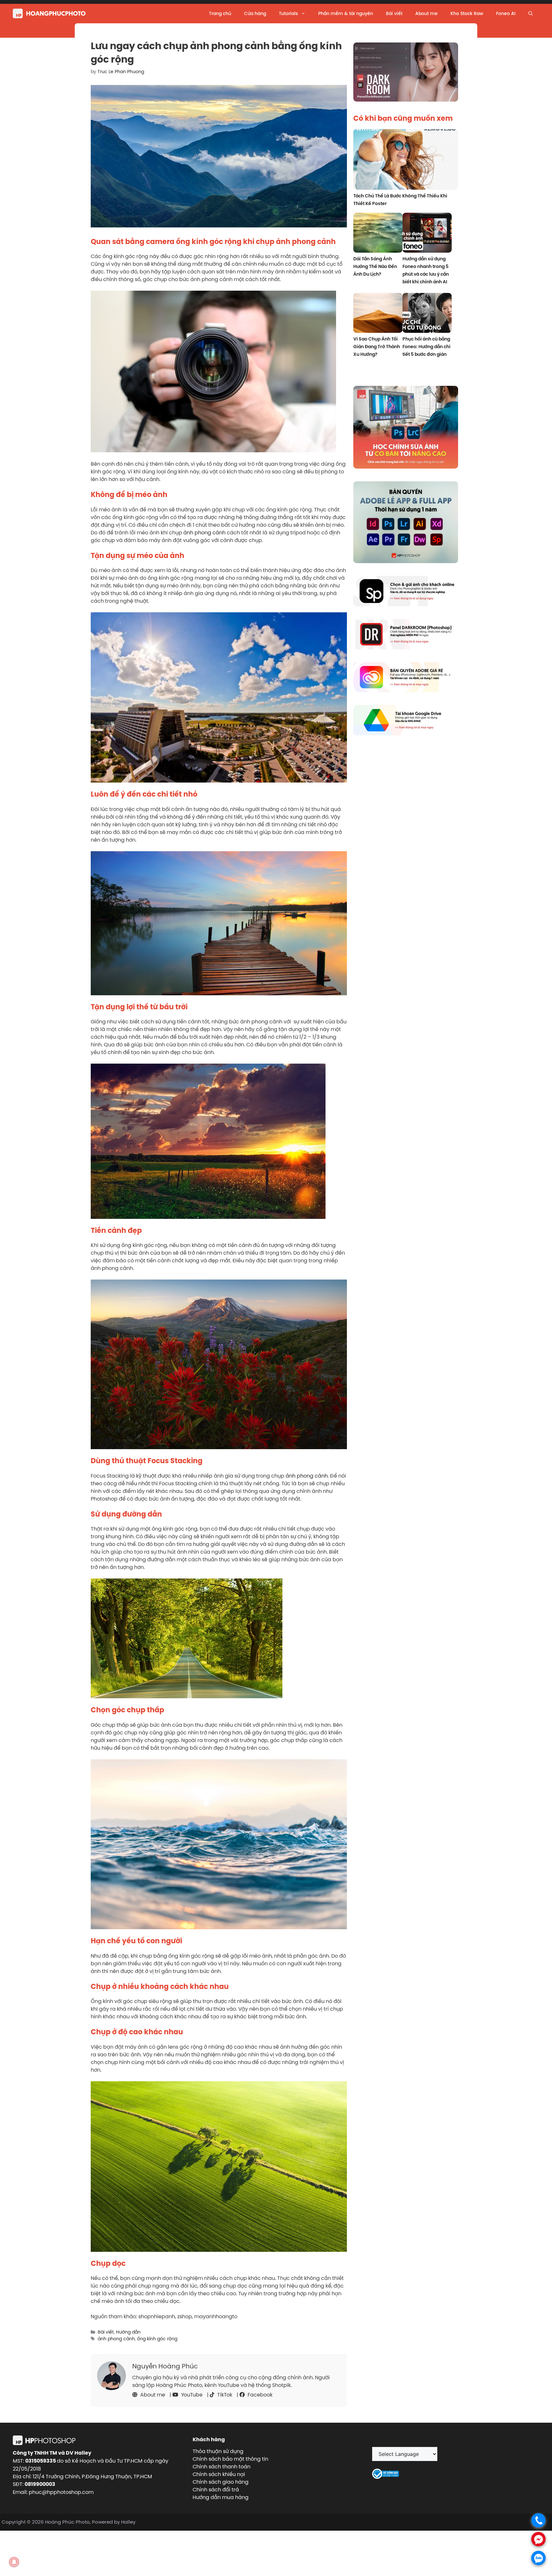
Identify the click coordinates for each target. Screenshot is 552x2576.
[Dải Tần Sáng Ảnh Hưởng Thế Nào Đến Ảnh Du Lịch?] (378, 234)
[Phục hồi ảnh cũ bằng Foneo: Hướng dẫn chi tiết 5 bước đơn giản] (427, 314)
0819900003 (40, 2484)
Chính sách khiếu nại (219, 2474)
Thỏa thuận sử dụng (218, 2451)
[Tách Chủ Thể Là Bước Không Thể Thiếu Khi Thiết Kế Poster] (406, 160)
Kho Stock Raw (467, 13)
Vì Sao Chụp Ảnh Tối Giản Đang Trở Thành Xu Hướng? (377, 347)
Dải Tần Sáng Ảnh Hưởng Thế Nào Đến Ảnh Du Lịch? (375, 266)
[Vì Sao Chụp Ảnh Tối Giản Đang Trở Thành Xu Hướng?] (378, 314)
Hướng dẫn (128, 2332)
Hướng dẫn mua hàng (221, 2497)
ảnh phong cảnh (204, 532)
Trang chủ (220, 13)
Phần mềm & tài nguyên (346, 13)
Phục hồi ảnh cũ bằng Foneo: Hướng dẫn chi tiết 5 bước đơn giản (426, 347)
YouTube (191, 2395)
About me (426, 13)
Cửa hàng (255, 13)
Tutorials (288, 13)
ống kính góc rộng (157, 2339)
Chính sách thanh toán (222, 2466)
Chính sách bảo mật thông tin (230, 2459)
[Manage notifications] (14, 2562)
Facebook (259, 2395)
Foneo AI (506, 13)
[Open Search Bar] (531, 13)
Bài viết (394, 13)
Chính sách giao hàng (221, 2482)
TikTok (224, 2395)
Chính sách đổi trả (216, 2489)
